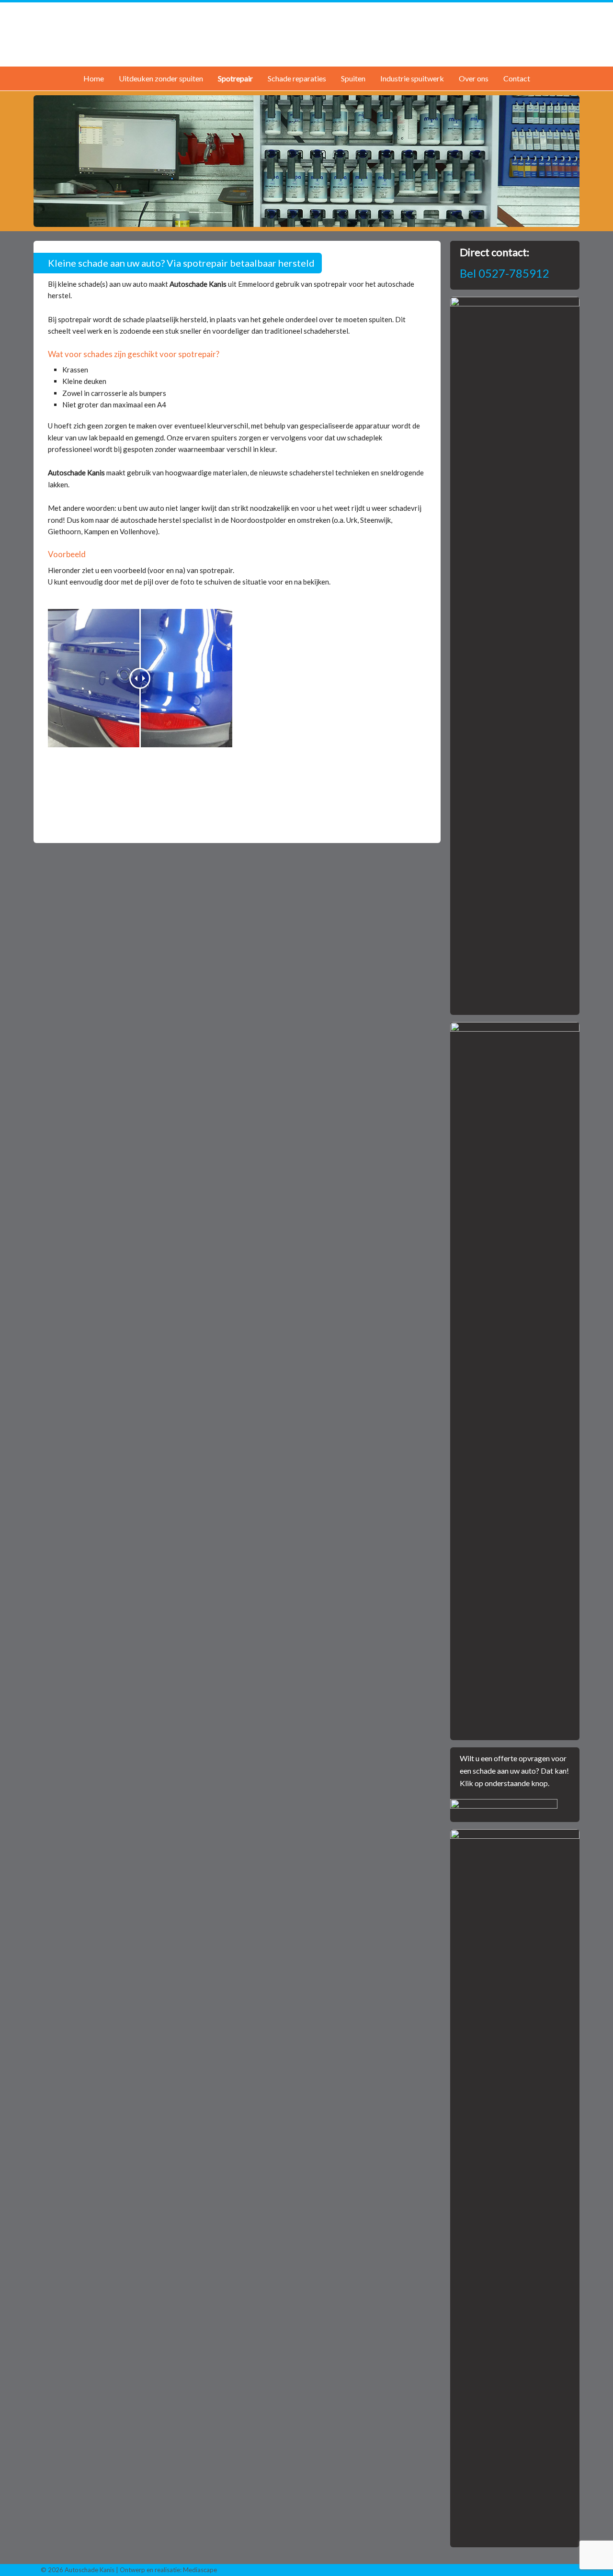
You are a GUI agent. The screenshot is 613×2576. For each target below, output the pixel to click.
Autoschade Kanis (306, 33)
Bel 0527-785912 (505, 273)
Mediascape (200, 2570)
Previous (45, 159)
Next (568, 159)
